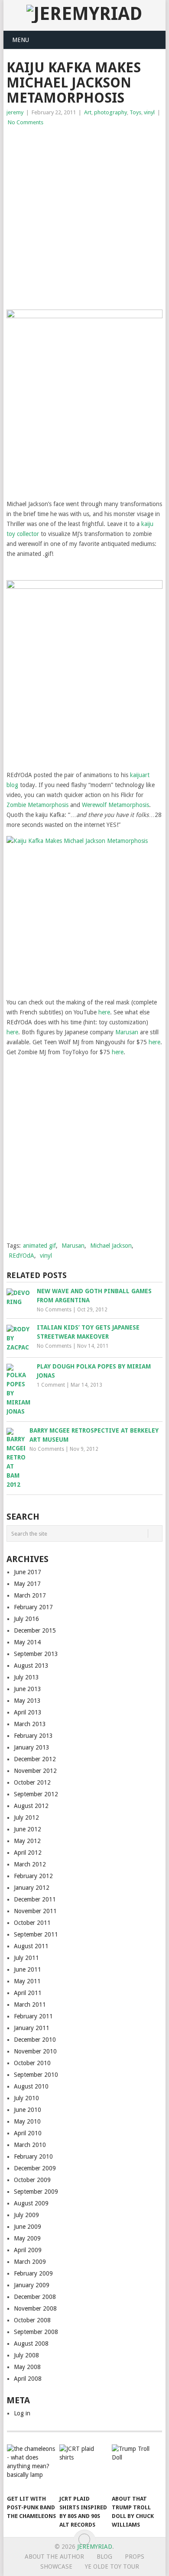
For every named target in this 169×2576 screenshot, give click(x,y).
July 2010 (26, 2098)
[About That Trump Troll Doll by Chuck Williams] (136, 2467)
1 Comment (51, 1385)
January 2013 (32, 1747)
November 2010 (35, 2051)
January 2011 (32, 2028)
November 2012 (35, 1771)
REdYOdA (21, 1256)
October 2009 (32, 2180)
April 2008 (28, 2379)
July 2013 (26, 1677)
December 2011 (35, 1899)
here (104, 1012)
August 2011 (31, 1946)
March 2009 (30, 2262)
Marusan (127, 1032)
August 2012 (31, 1806)
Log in (22, 2413)
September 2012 (36, 1794)
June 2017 (28, 1572)
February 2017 (33, 1607)
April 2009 (28, 2250)
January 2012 (32, 1888)
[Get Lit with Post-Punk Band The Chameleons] (32, 2467)
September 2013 (36, 1654)
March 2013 (30, 1724)
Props (135, 2557)
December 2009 (35, 2168)
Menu (21, 40)
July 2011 (26, 1958)
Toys (135, 112)
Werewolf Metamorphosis (115, 805)
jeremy (15, 112)
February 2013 (33, 1736)
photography (110, 112)
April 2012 (28, 1853)
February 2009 (33, 2273)
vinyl (149, 112)
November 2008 (35, 2308)
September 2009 (36, 2192)
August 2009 (31, 2203)
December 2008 (35, 2297)
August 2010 (31, 2086)
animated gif (39, 1246)
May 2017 (27, 1584)
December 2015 (35, 1630)
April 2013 (28, 1712)
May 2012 (27, 1841)
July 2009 (26, 2215)
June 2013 (28, 1689)
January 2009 (32, 2285)
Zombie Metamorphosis (37, 805)
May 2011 (27, 1981)
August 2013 (31, 1666)
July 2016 (26, 1619)
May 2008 (27, 2367)
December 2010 (35, 2040)
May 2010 (27, 2121)
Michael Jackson (111, 1246)
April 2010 (28, 2133)
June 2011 (28, 1969)
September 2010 (36, 2075)
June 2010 (28, 2110)
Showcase (56, 2566)
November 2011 (35, 1911)
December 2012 (35, 1759)
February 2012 (33, 1876)
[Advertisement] (84, 216)
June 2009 (28, 2227)
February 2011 (33, 2016)
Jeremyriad (95, 2547)
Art (88, 112)
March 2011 (30, 2005)
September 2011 (36, 1934)
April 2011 (28, 1993)
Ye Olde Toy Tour (112, 2566)
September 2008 (36, 2332)
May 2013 (27, 1701)
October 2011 (32, 1923)
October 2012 (32, 1782)
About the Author (54, 2557)
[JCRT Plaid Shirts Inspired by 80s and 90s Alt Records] (84, 2467)
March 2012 (30, 1864)
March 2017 (30, 1595)
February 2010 (33, 2156)
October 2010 (32, 2063)
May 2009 (27, 2238)
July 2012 (26, 1817)
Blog (104, 2557)
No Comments (26, 122)
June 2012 (28, 1829)
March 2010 (30, 2145)
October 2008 (32, 2320)
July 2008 (26, 2355)
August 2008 (31, 2344)
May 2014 (27, 1642)
